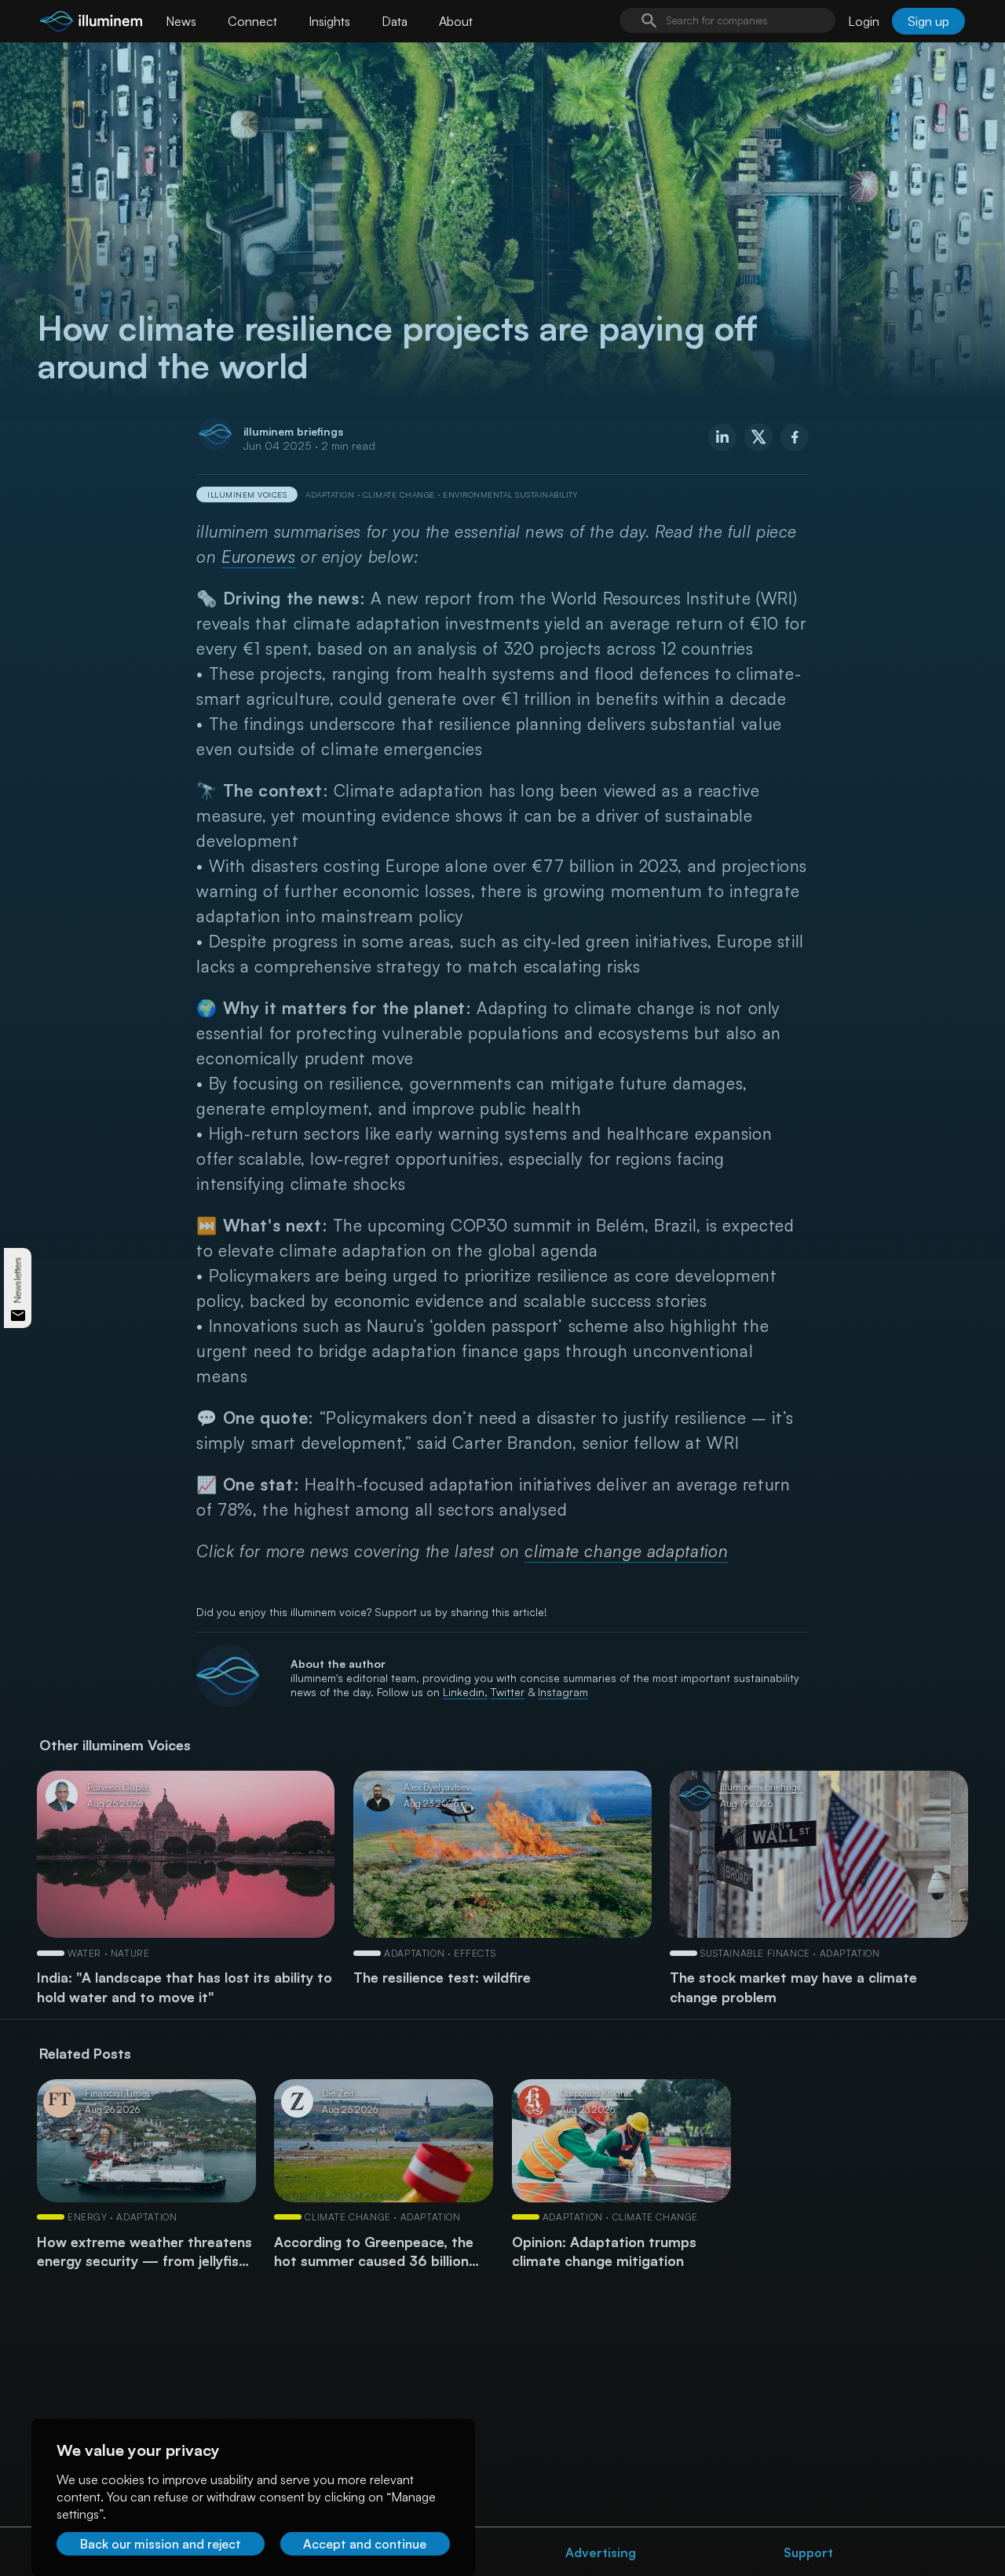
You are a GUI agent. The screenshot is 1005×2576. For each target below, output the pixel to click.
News (181, 21)
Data (395, 21)
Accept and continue (365, 2544)
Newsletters (18, 1281)
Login (864, 21)
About (456, 21)
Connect (252, 21)
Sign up (928, 21)
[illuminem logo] (91, 23)
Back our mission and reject (161, 2544)
